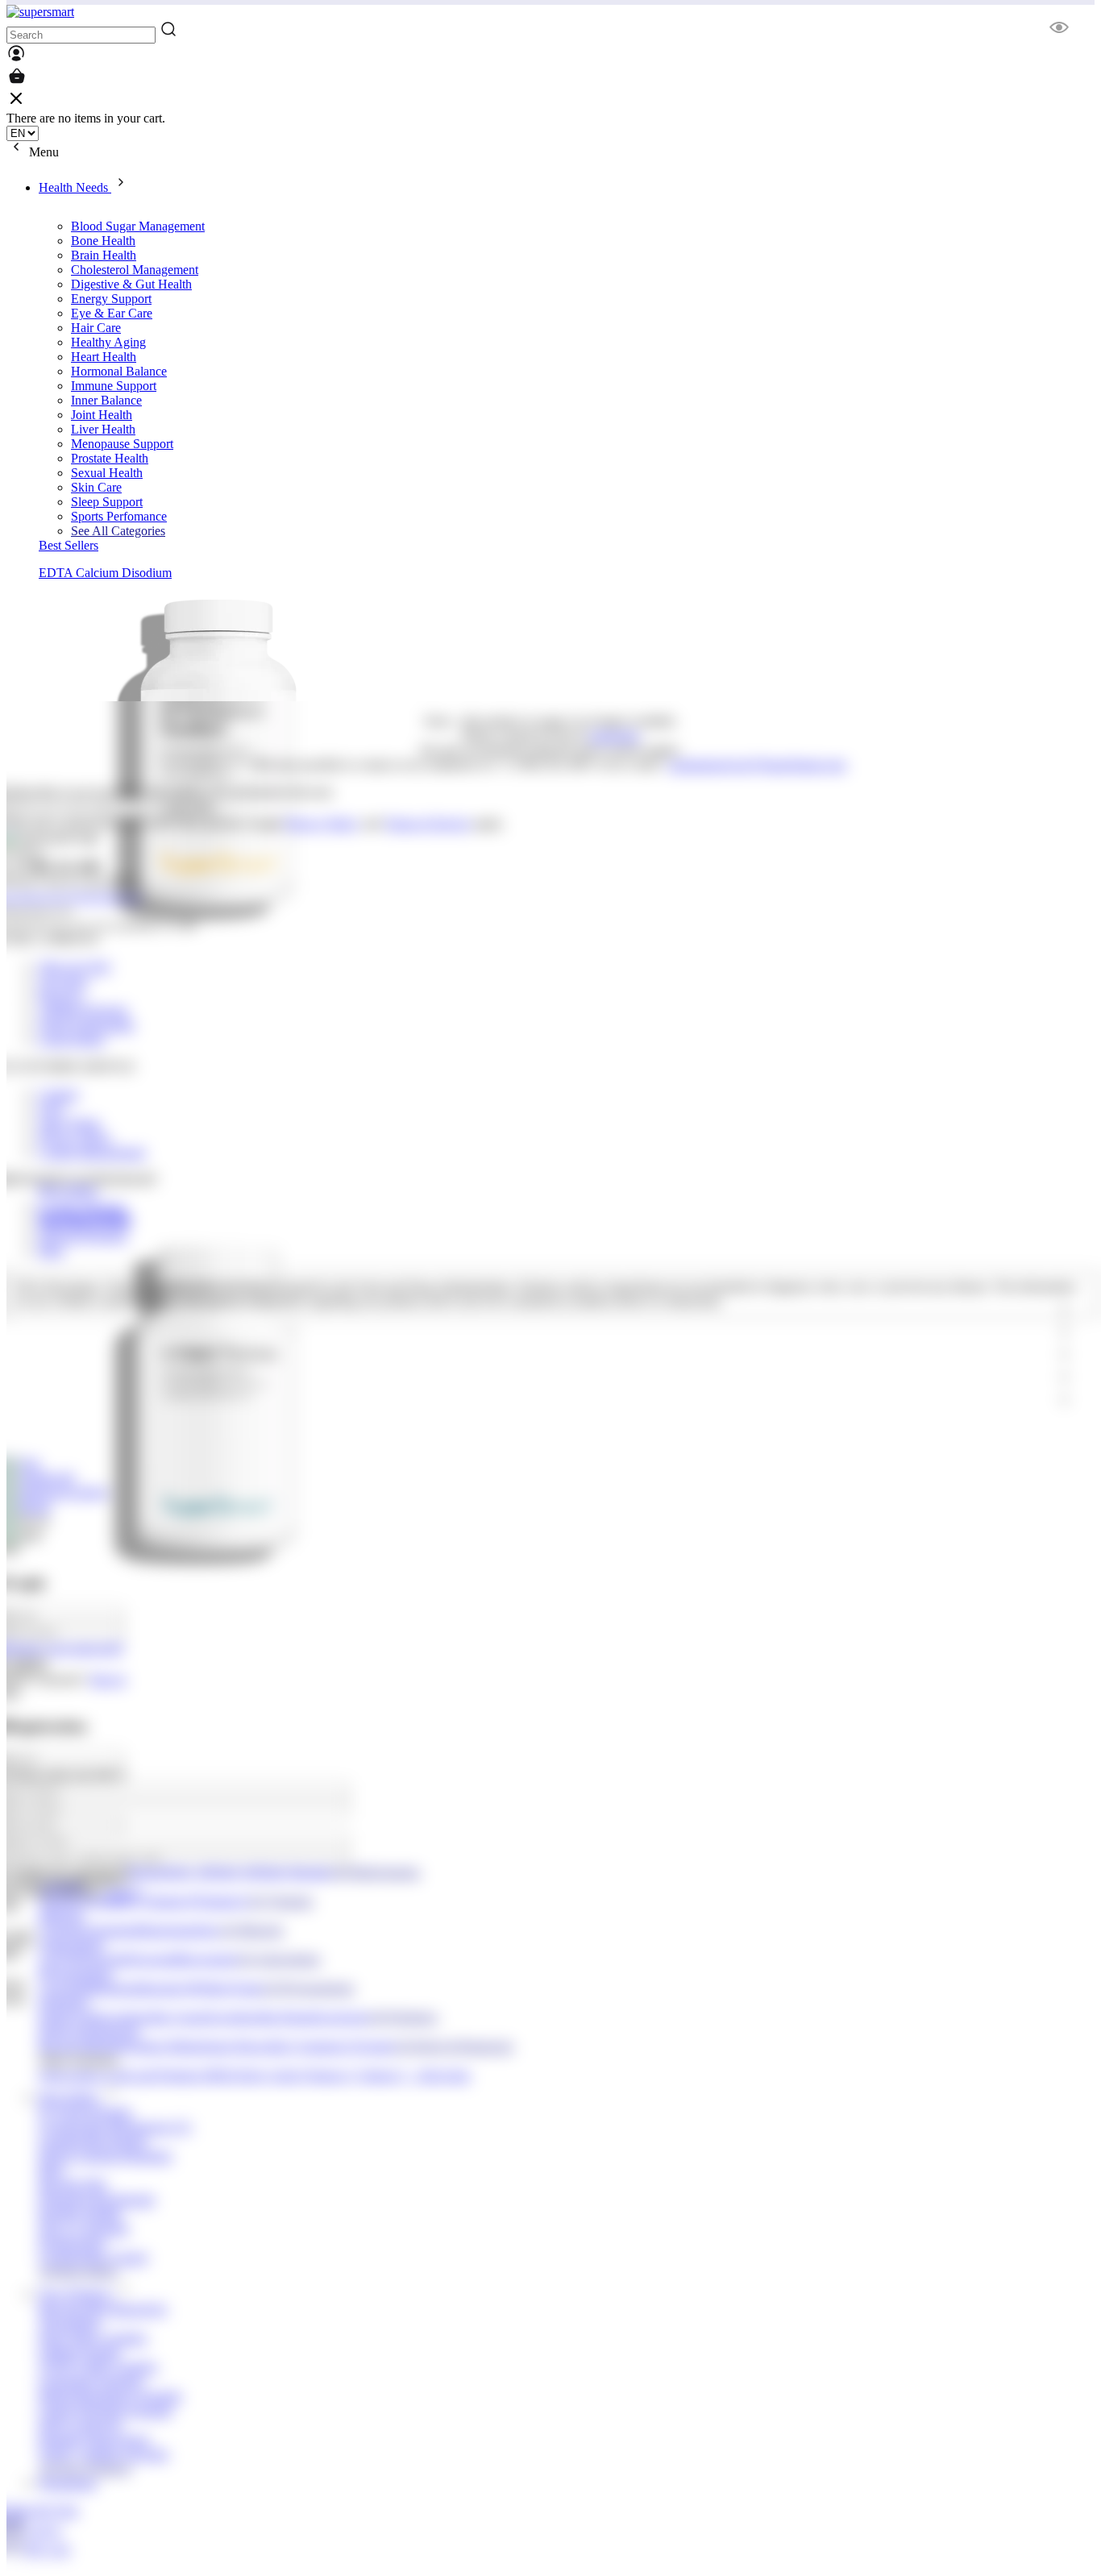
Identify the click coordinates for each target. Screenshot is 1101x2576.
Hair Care (96, 328)
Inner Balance (106, 400)
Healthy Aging (108, 342)
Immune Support (114, 386)
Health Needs (75, 187)
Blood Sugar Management (138, 226)
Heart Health (104, 357)
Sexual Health (107, 473)
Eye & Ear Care (112, 313)
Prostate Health (110, 458)
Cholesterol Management (135, 270)
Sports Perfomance (119, 516)
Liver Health (103, 429)
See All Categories (118, 531)
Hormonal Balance (119, 371)
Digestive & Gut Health (131, 284)
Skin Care (96, 487)
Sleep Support (107, 502)
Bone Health (103, 241)
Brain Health (104, 255)
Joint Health (102, 415)
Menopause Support (122, 444)
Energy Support (111, 299)
